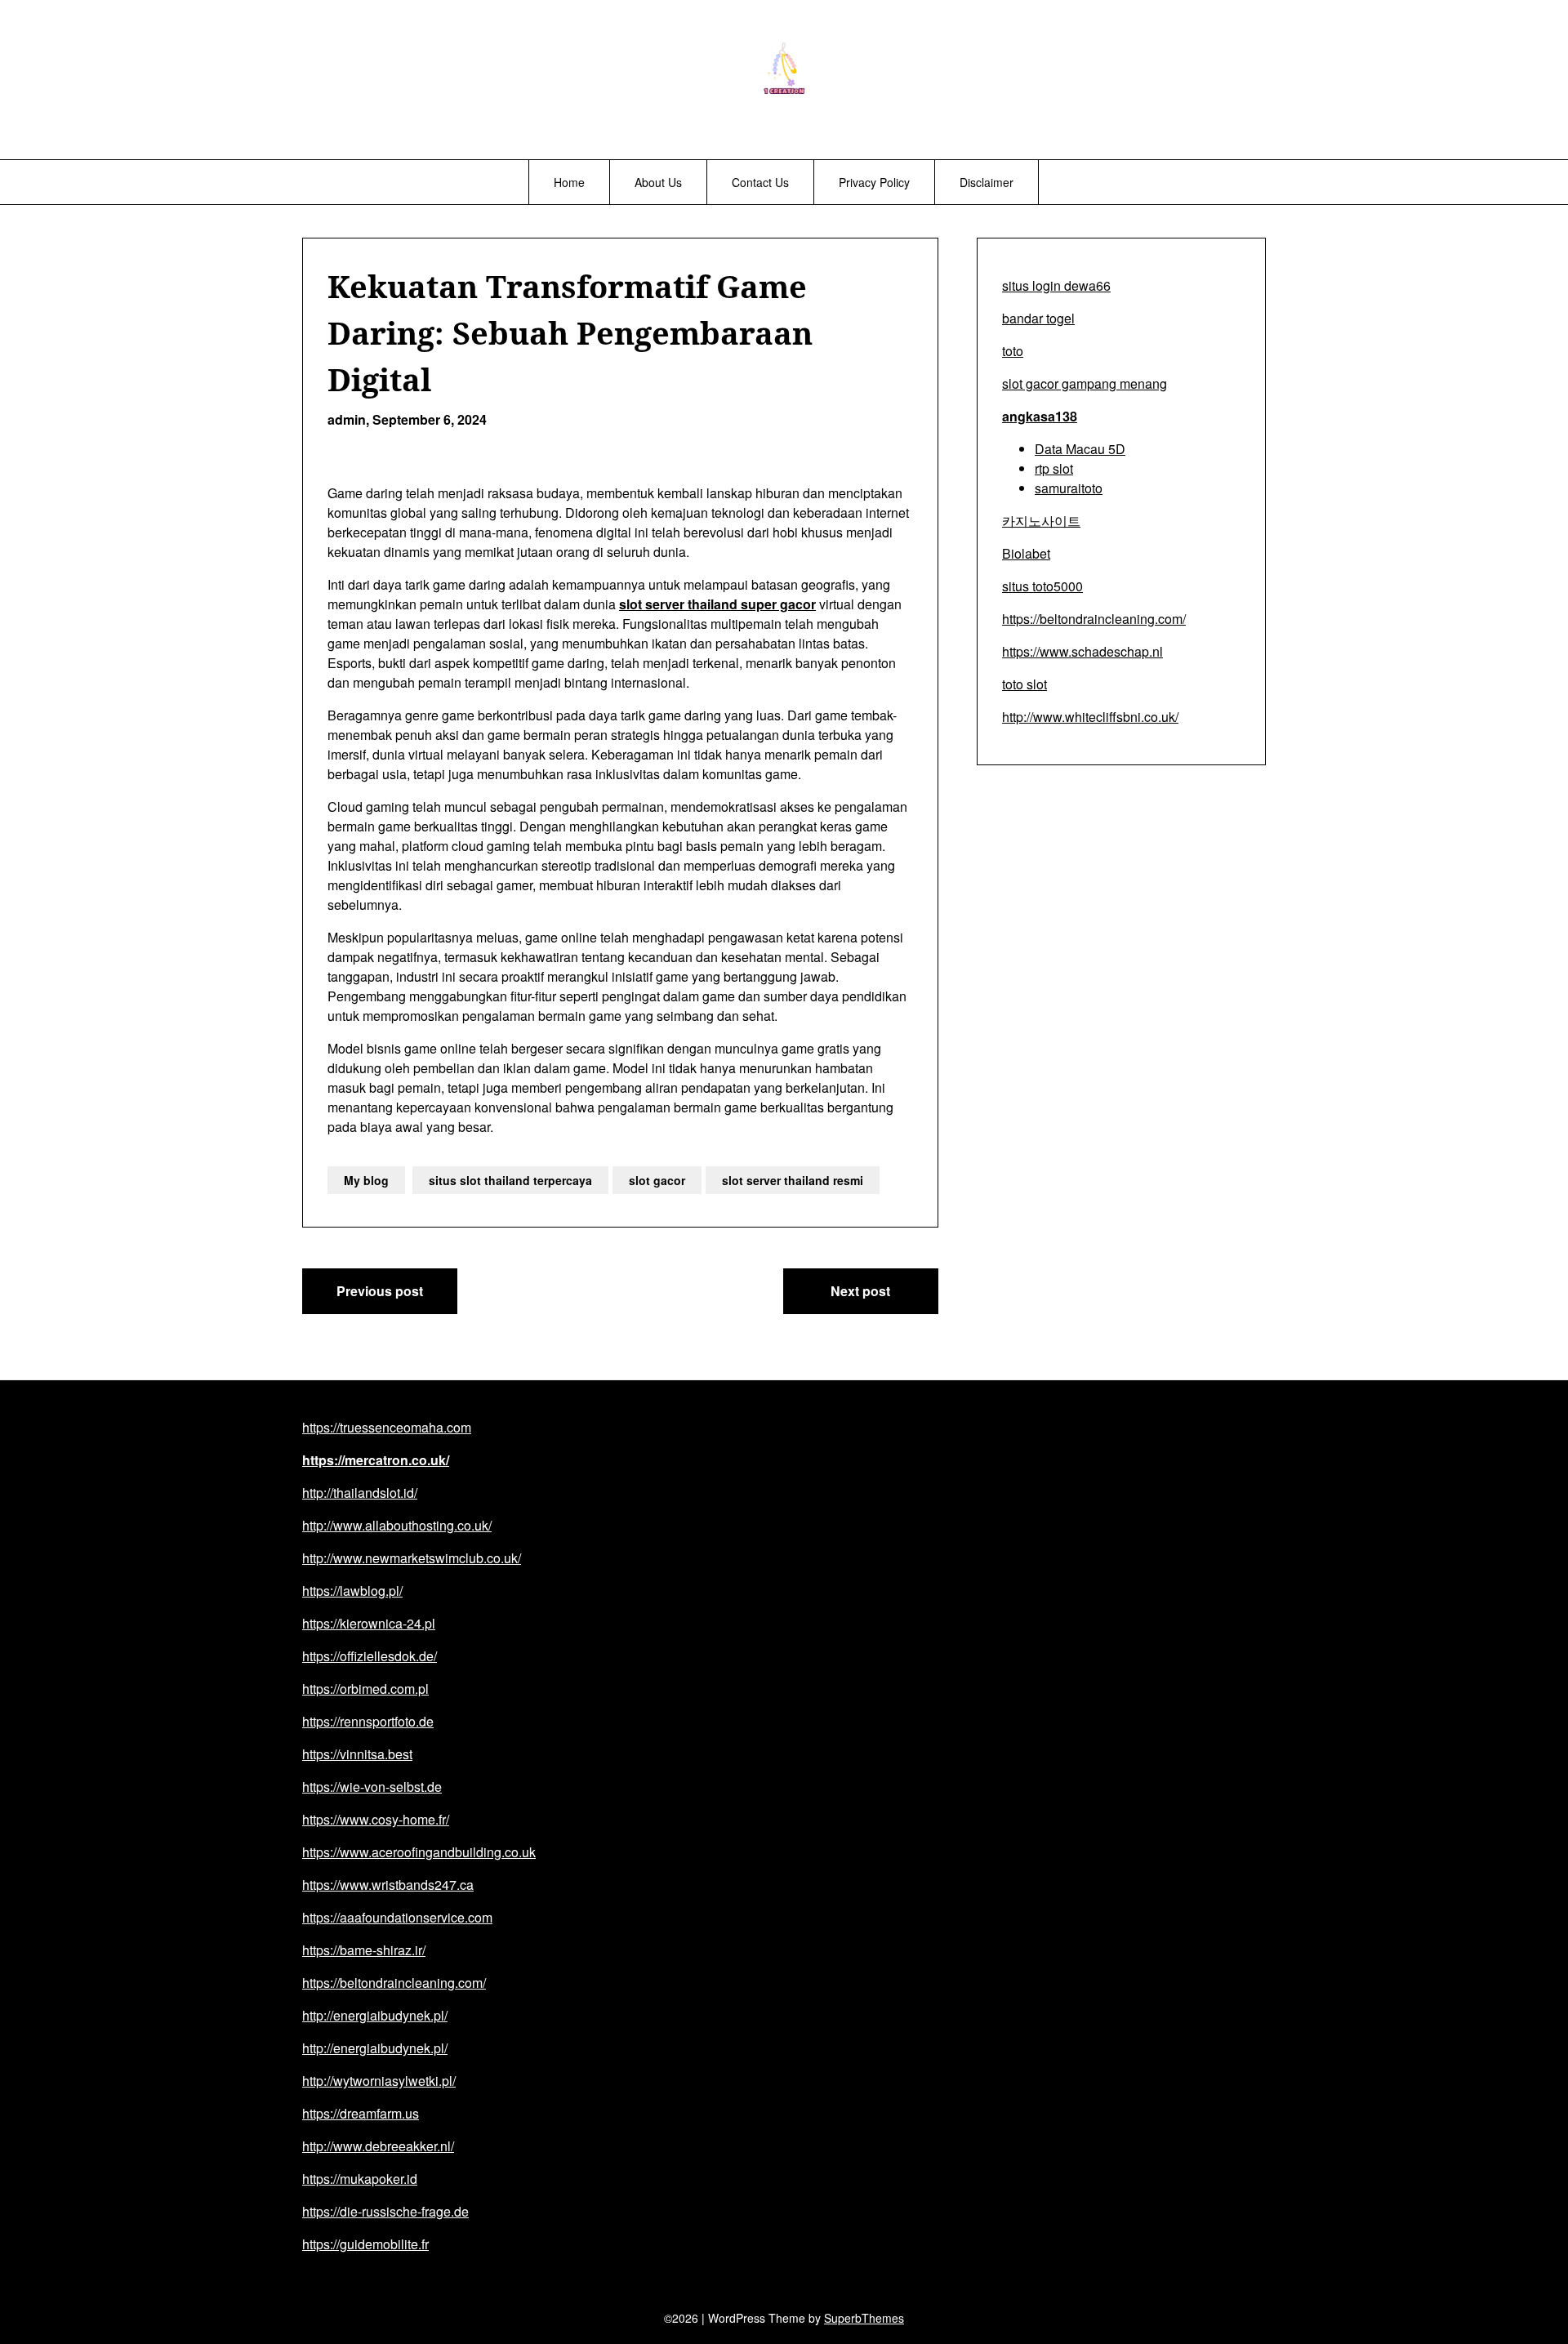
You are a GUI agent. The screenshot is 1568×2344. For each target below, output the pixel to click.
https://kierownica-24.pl (369, 1623)
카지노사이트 (1041, 521)
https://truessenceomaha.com (387, 1427)
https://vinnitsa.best (357, 1754)
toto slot (1025, 684)
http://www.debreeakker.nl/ (378, 2146)
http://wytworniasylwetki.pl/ (379, 2081)
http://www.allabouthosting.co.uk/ (397, 1525)
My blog (366, 1180)
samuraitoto (1069, 488)
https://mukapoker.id (360, 2179)
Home (569, 182)
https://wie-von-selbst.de (372, 1787)
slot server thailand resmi (793, 1180)
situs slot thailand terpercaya (510, 1180)
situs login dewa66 (1056, 285)
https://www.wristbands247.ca (388, 1885)
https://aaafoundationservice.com (397, 1917)
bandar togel (1038, 318)
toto (1013, 351)
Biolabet (1026, 553)
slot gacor (657, 1180)
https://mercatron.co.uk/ (376, 1460)
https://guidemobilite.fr (365, 2244)
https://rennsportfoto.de (368, 1721)
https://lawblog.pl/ (352, 1591)
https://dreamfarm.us (361, 2113)
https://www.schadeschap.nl (1082, 651)
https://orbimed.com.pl (365, 1689)
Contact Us (760, 182)
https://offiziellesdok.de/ (370, 1656)
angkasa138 (1040, 416)
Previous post (380, 1291)
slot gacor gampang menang (1085, 383)
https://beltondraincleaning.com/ (1094, 619)
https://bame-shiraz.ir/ (364, 1950)
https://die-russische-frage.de (385, 2211)
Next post (860, 1291)
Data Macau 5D (1080, 449)
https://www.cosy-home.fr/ (376, 1819)
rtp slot (1054, 468)
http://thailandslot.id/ (360, 1493)
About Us (658, 182)
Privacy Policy (874, 182)
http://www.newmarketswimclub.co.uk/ (412, 1558)
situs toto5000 (1042, 586)
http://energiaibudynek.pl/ (375, 2015)
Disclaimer (987, 182)
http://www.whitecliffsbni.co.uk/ (1090, 717)
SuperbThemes (864, 2318)
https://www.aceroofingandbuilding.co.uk (419, 1852)
